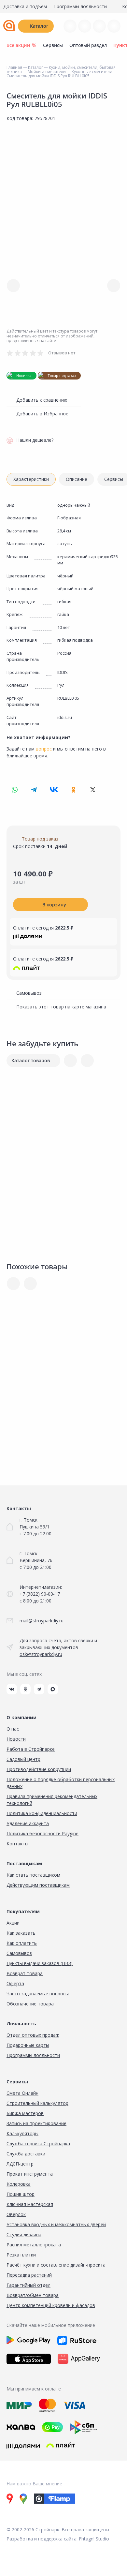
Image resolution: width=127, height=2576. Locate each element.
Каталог (39, 26)
